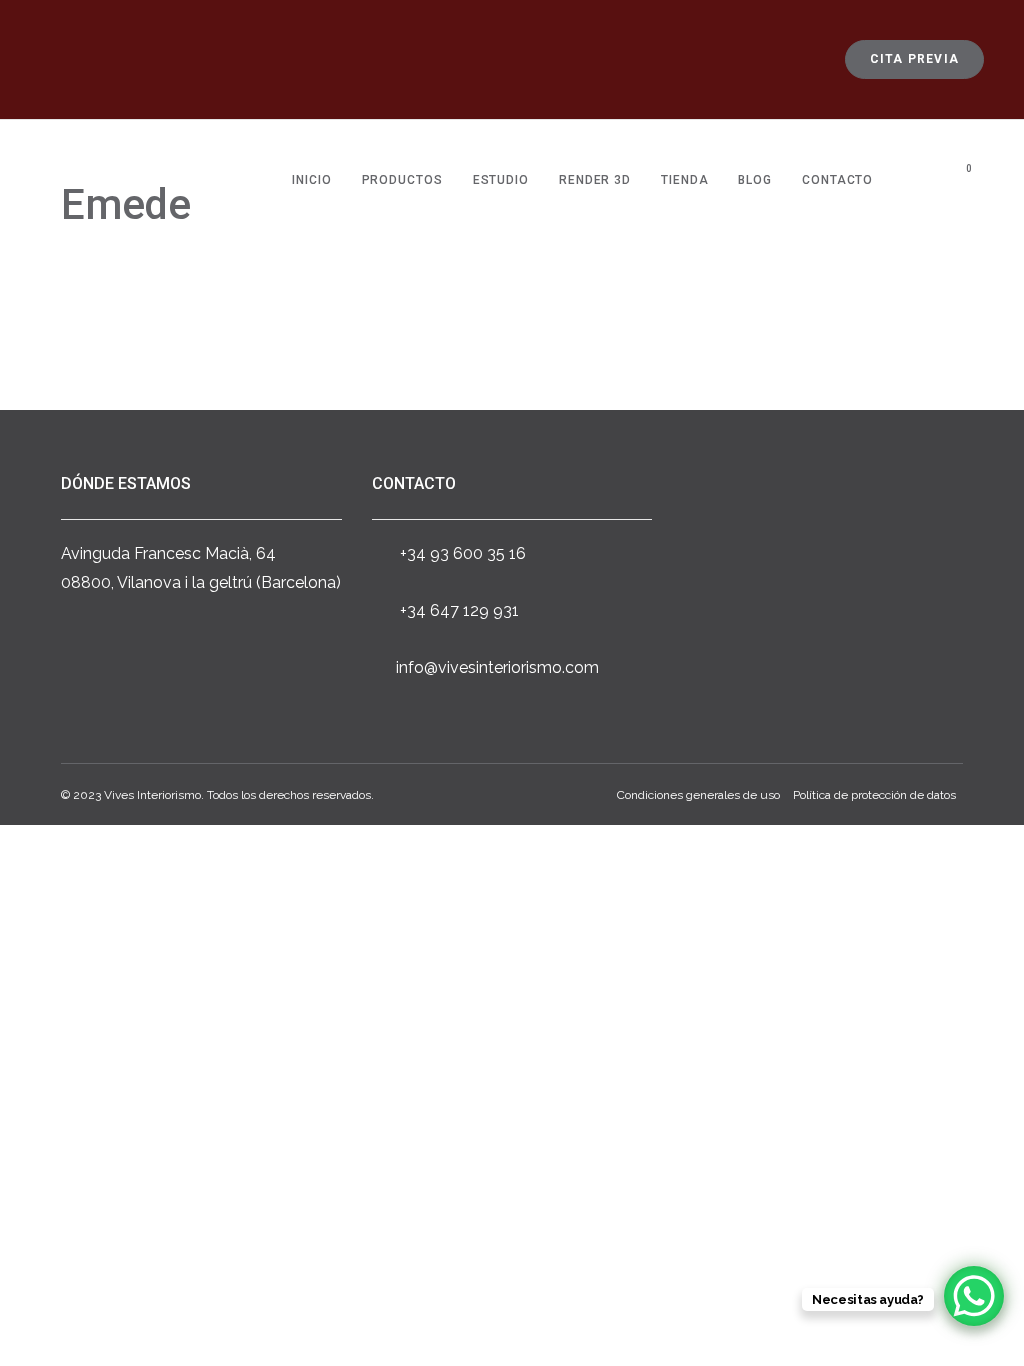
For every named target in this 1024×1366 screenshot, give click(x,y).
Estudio (501, 180)
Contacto (837, 180)
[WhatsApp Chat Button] (974, 1296)
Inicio (311, 180)
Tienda (684, 180)
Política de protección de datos (874, 795)
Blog (755, 180)
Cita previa (914, 59)
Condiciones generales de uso (698, 795)
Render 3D (595, 180)
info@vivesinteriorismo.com (497, 667)
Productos (402, 180)
